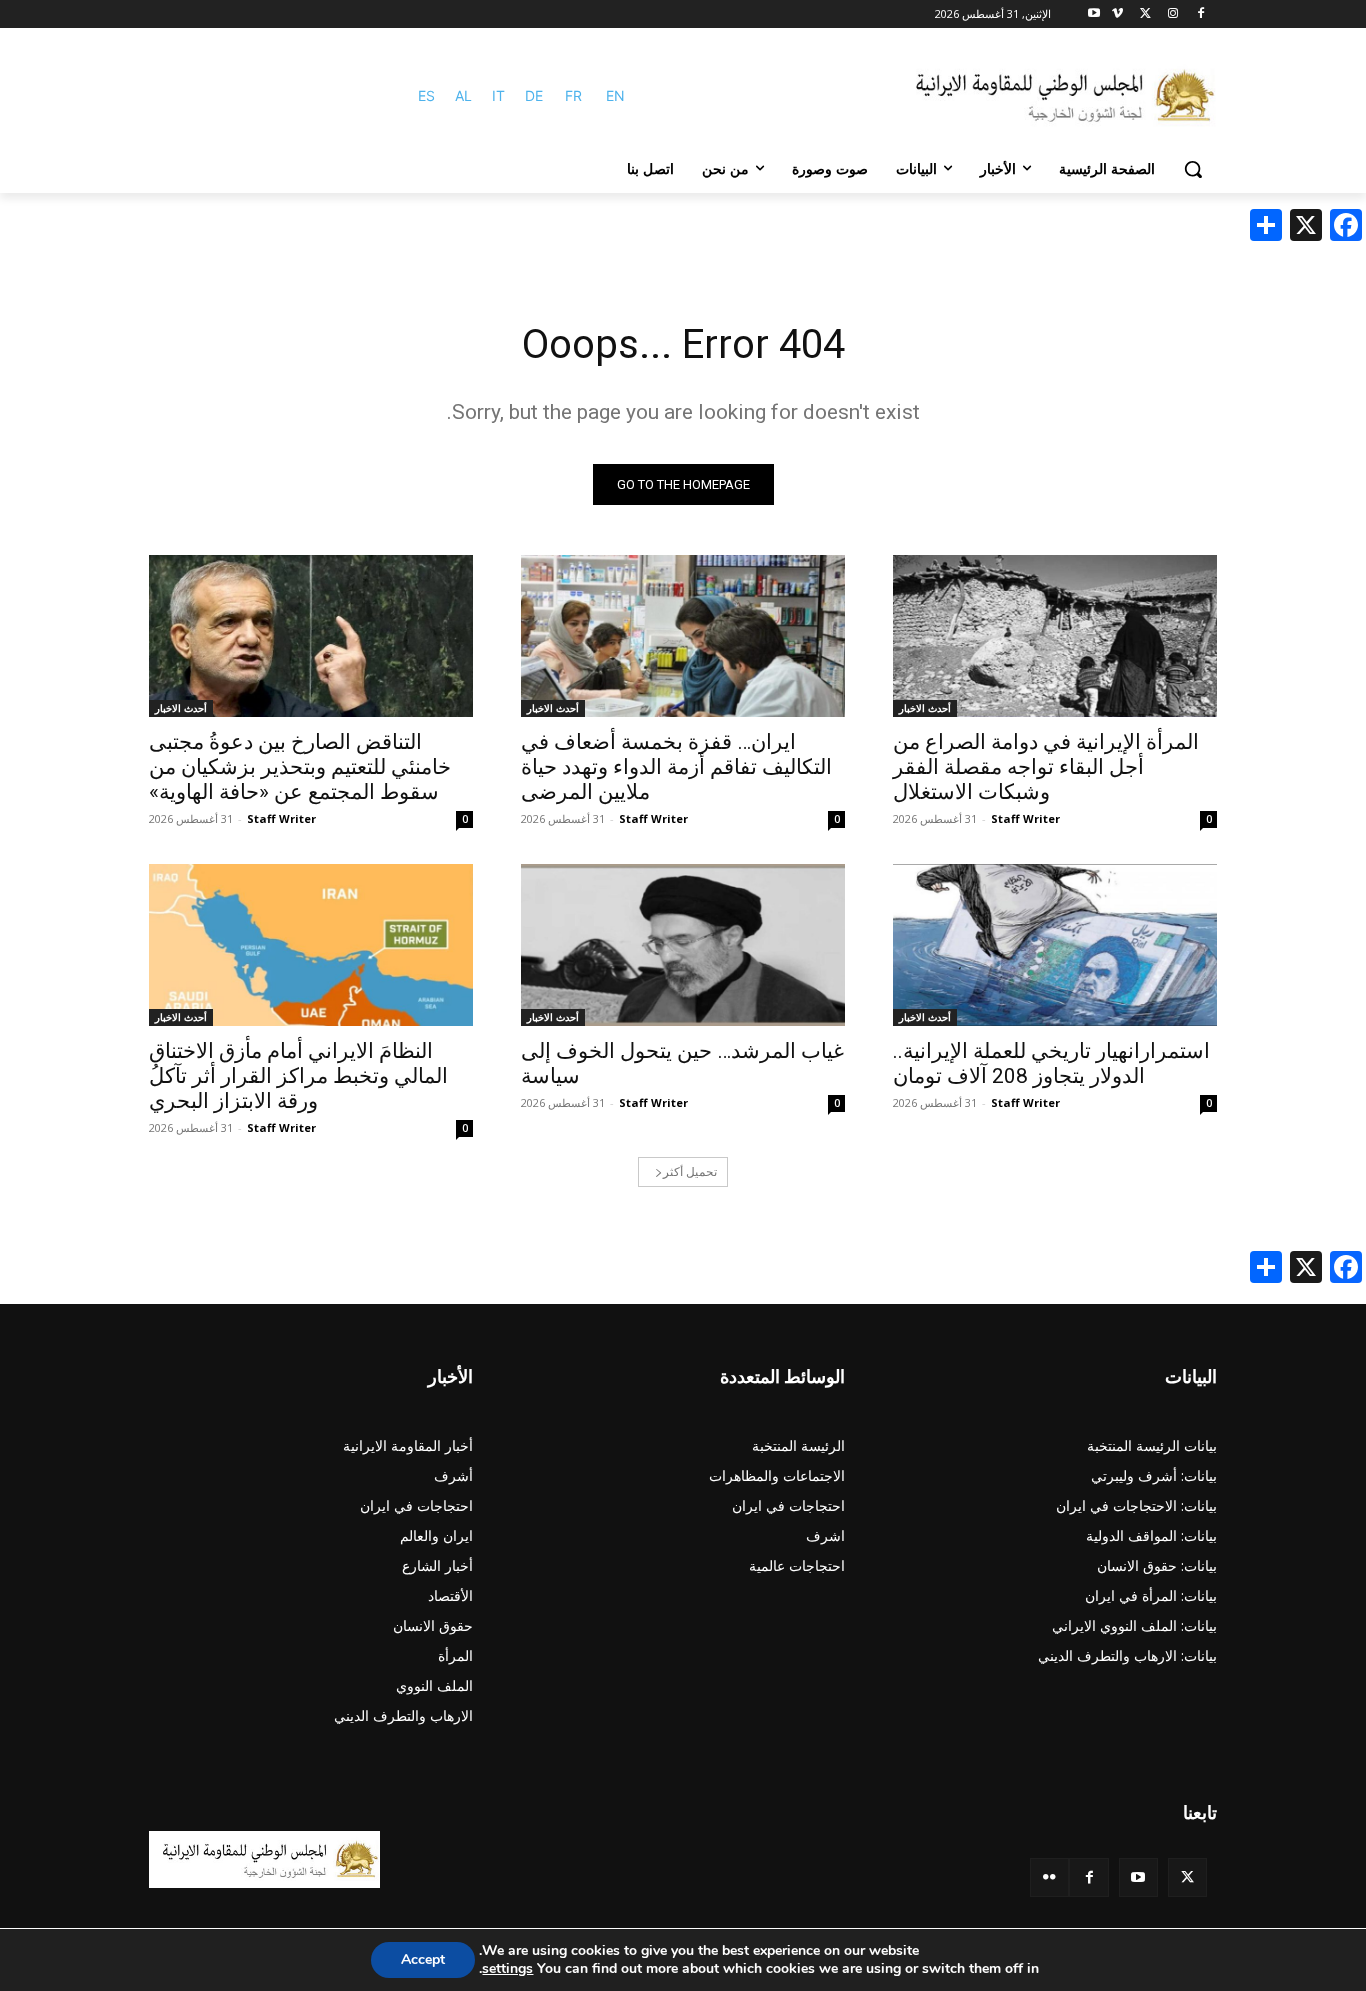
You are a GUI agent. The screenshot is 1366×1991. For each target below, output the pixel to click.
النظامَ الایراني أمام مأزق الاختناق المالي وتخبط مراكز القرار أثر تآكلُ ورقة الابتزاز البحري (298, 1076)
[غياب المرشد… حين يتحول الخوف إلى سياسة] (683, 945)
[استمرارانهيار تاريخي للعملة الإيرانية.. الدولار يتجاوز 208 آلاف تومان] (1055, 945)
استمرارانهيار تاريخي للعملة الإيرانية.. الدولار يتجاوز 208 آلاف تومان (1051, 1063)
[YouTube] (1138, 1877)
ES (426, 95)
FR (573, 95)
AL (463, 95)
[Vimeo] (1117, 14)
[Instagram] (1172, 14)
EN (615, 95)
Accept (423, 1959)
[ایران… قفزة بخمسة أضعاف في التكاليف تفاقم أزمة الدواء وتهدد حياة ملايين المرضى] (683, 636)
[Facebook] (1200, 14)
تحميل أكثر (690, 1171)
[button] (1193, 169)
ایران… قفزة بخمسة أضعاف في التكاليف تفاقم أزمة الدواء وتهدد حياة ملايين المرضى (676, 767)
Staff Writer (1025, 818)
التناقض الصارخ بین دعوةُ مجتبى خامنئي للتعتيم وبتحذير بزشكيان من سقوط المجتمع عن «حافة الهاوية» (300, 767)
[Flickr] (1049, 1877)
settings (507, 1969)
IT (498, 95)
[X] (1145, 14)
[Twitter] (1187, 1877)
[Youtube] (1094, 14)
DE (534, 95)
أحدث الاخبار (925, 708)
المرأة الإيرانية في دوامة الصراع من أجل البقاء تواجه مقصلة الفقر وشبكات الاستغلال (1046, 767)
